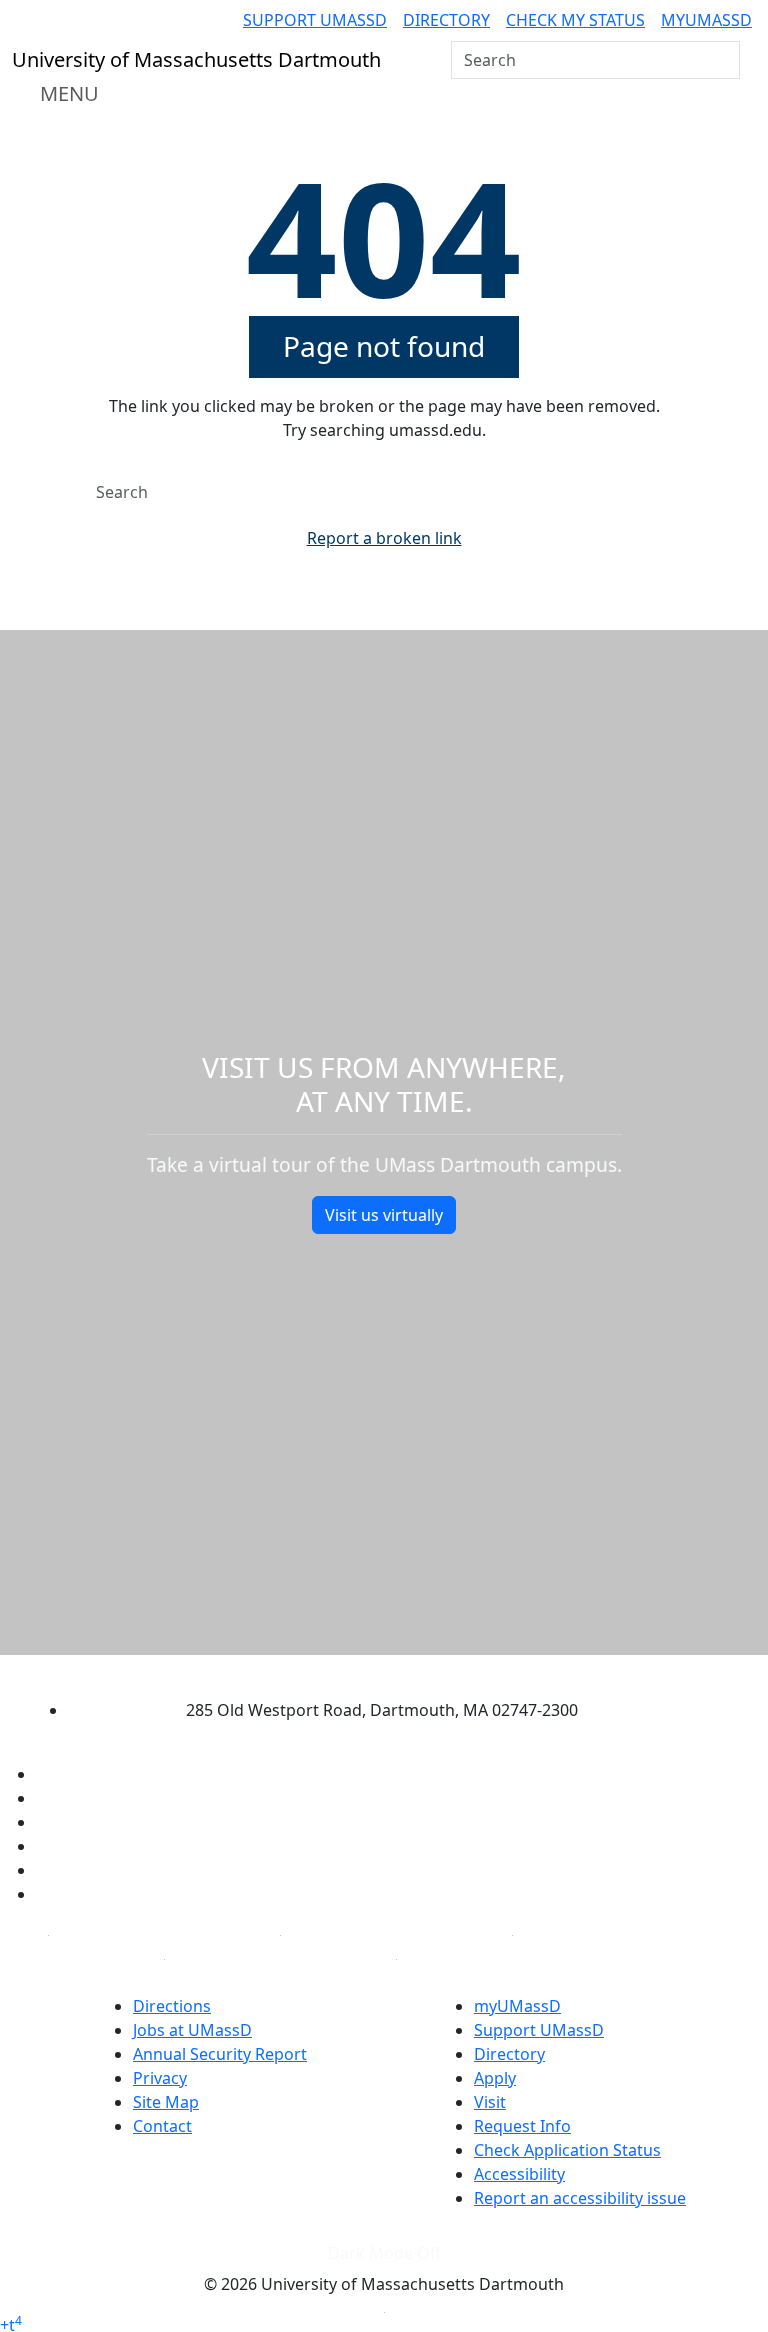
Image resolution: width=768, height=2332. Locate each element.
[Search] (723, 60)
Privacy (160, 2078)
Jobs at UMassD (192, 2030)
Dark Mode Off (384, 2253)
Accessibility (519, 2174)
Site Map (166, 2102)
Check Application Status (567, 2150)
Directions (172, 2006)
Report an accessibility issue (580, 2198)
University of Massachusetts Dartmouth (366, 1671)
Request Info (522, 2126)
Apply (495, 2078)
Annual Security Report (220, 2054)
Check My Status (575, 20)
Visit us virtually (384, 1215)
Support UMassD (315, 20)
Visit (490, 2102)
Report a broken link (384, 538)
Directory (446, 20)
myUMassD (706, 20)
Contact (162, 2126)
